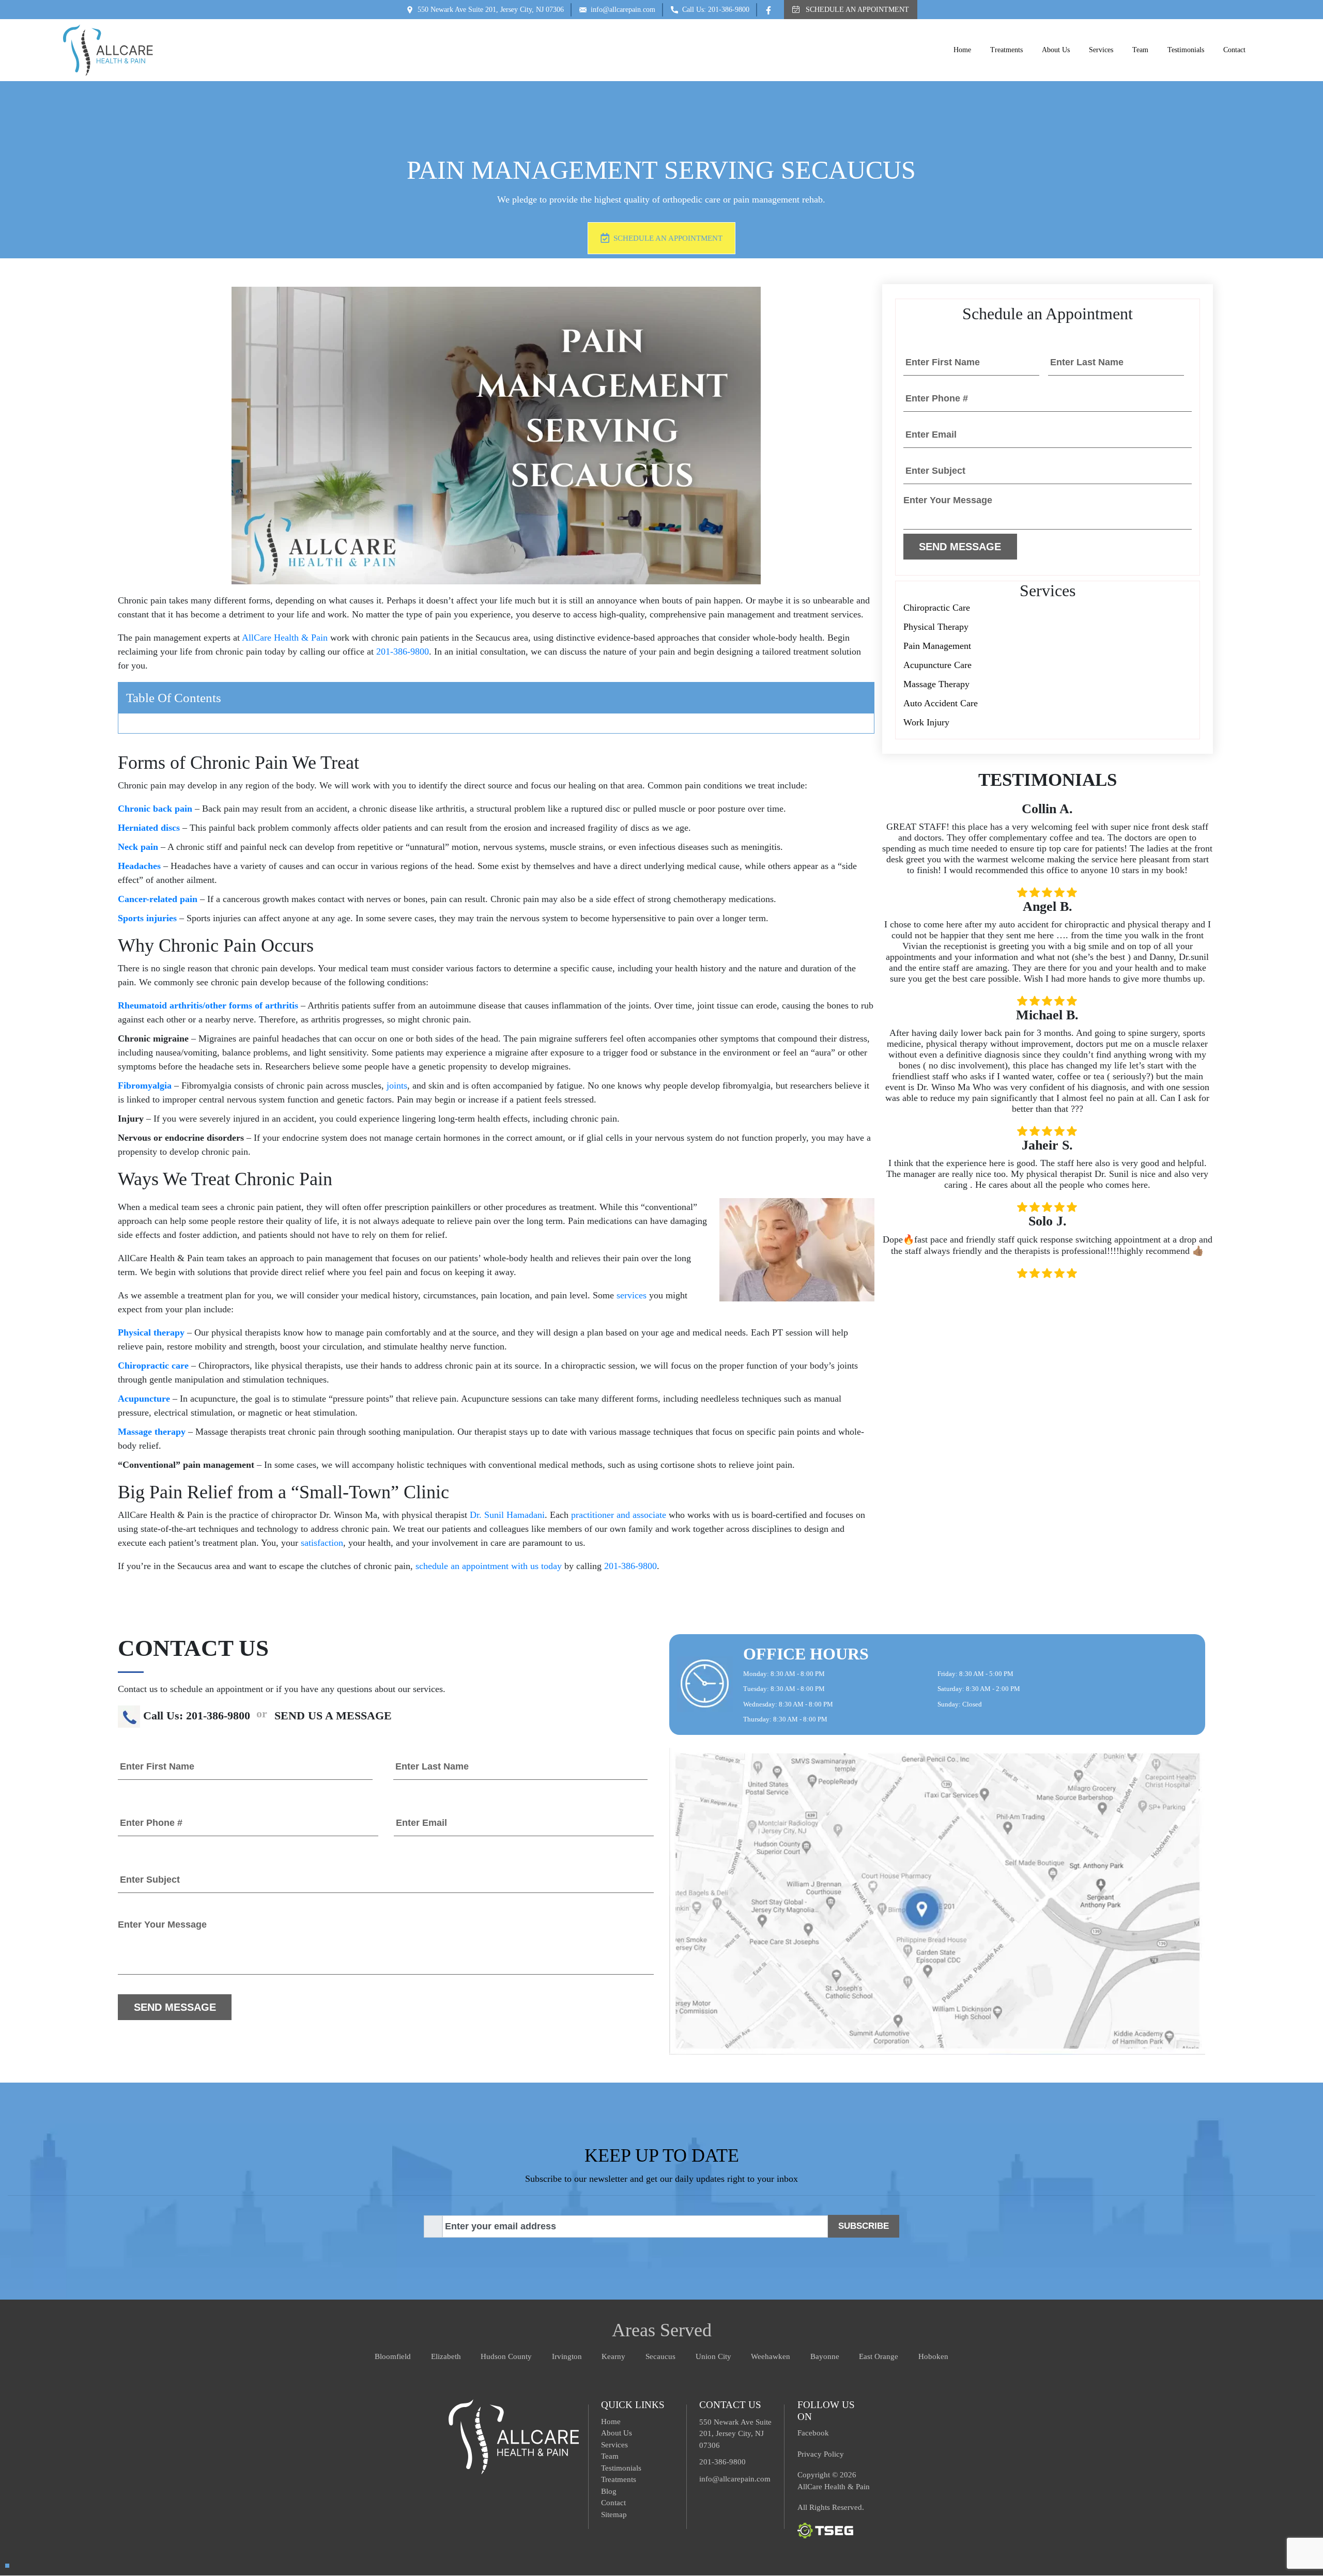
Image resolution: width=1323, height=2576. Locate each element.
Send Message (960, 547)
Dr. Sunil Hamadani (507, 1515)
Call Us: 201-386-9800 (716, 10)
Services (1101, 50)
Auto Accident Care (941, 703)
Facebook (813, 2433)
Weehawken (771, 2356)
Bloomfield (393, 2356)
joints (397, 1085)
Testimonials (1186, 50)
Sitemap (614, 2515)
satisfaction (322, 1543)
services (632, 1295)
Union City (713, 2356)
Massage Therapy (936, 684)
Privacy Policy (821, 2454)
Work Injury (926, 722)
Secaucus (660, 2356)
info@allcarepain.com (623, 10)
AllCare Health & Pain (285, 638)
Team (1140, 50)
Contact (1234, 50)
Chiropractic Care (937, 608)
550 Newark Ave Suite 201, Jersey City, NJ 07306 (491, 10)
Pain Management (937, 646)
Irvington (567, 2356)
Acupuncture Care (937, 665)
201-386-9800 (403, 651)
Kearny (613, 2356)
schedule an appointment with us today (489, 1566)
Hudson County (506, 2356)
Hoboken (933, 2356)
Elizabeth (446, 2356)
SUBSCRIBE (864, 2226)
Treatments (1006, 50)
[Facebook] (771, 9)
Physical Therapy (936, 627)
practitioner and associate (619, 1515)
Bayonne (825, 2356)
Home (962, 50)
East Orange (879, 2356)
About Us (1056, 50)
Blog (609, 2491)
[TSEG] (825, 2530)
